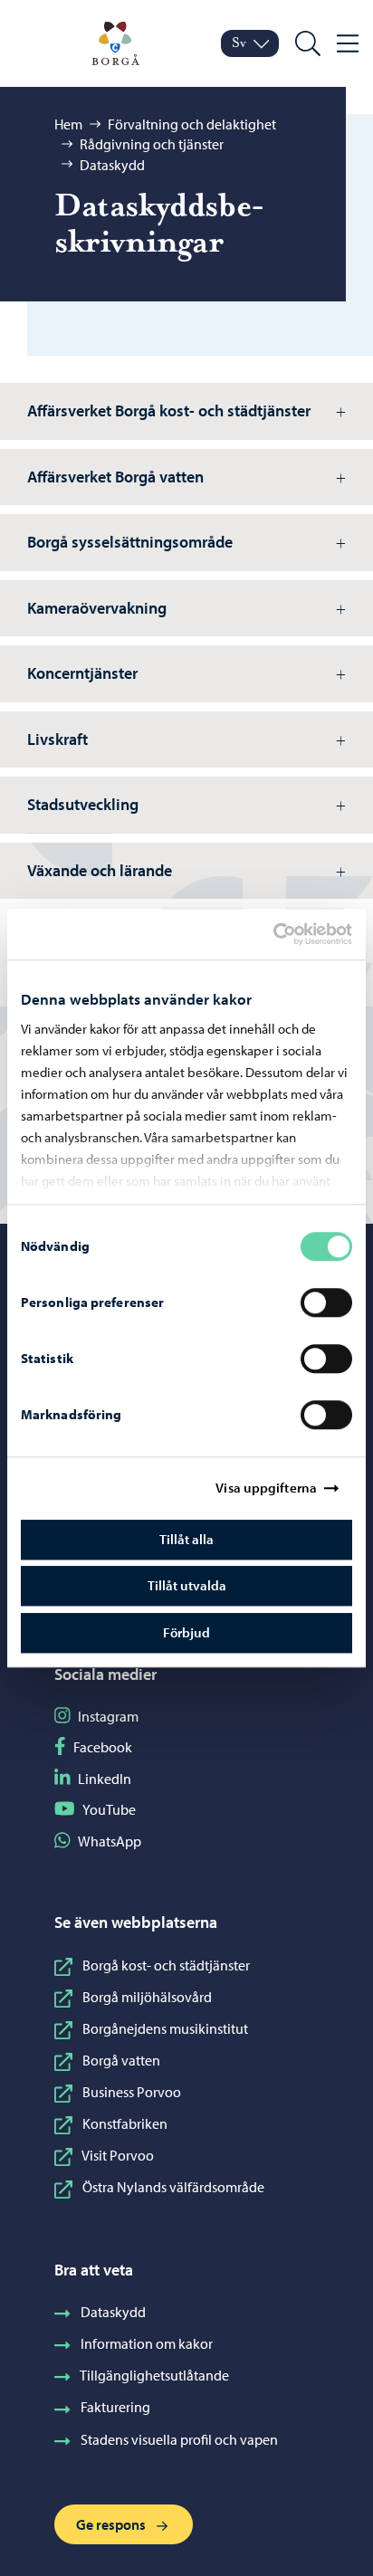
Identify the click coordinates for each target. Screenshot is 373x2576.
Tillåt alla (186, 1539)
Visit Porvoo (118, 2155)
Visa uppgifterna (266, 1488)
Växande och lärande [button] (100, 870)
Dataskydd (112, 165)
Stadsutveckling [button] (83, 804)
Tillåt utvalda (187, 1585)
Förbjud (186, 1632)
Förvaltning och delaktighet (192, 124)
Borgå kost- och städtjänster (166, 1965)
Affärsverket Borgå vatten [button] (115, 477)
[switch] (326, 1302)
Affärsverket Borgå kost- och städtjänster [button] (169, 410)
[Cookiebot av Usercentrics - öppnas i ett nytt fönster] (289, 934)
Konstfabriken (125, 2123)
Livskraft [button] (57, 739)
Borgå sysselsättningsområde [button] (130, 542)
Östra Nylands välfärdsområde (173, 2187)
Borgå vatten (121, 2060)
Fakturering (115, 2407)
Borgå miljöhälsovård (147, 1997)
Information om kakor (147, 2343)
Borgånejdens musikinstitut (165, 2028)
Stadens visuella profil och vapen (179, 2439)
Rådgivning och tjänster (152, 144)
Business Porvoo (132, 2092)
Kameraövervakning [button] (97, 608)
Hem (68, 124)
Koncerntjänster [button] (82, 673)
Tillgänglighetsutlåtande (154, 2375)
